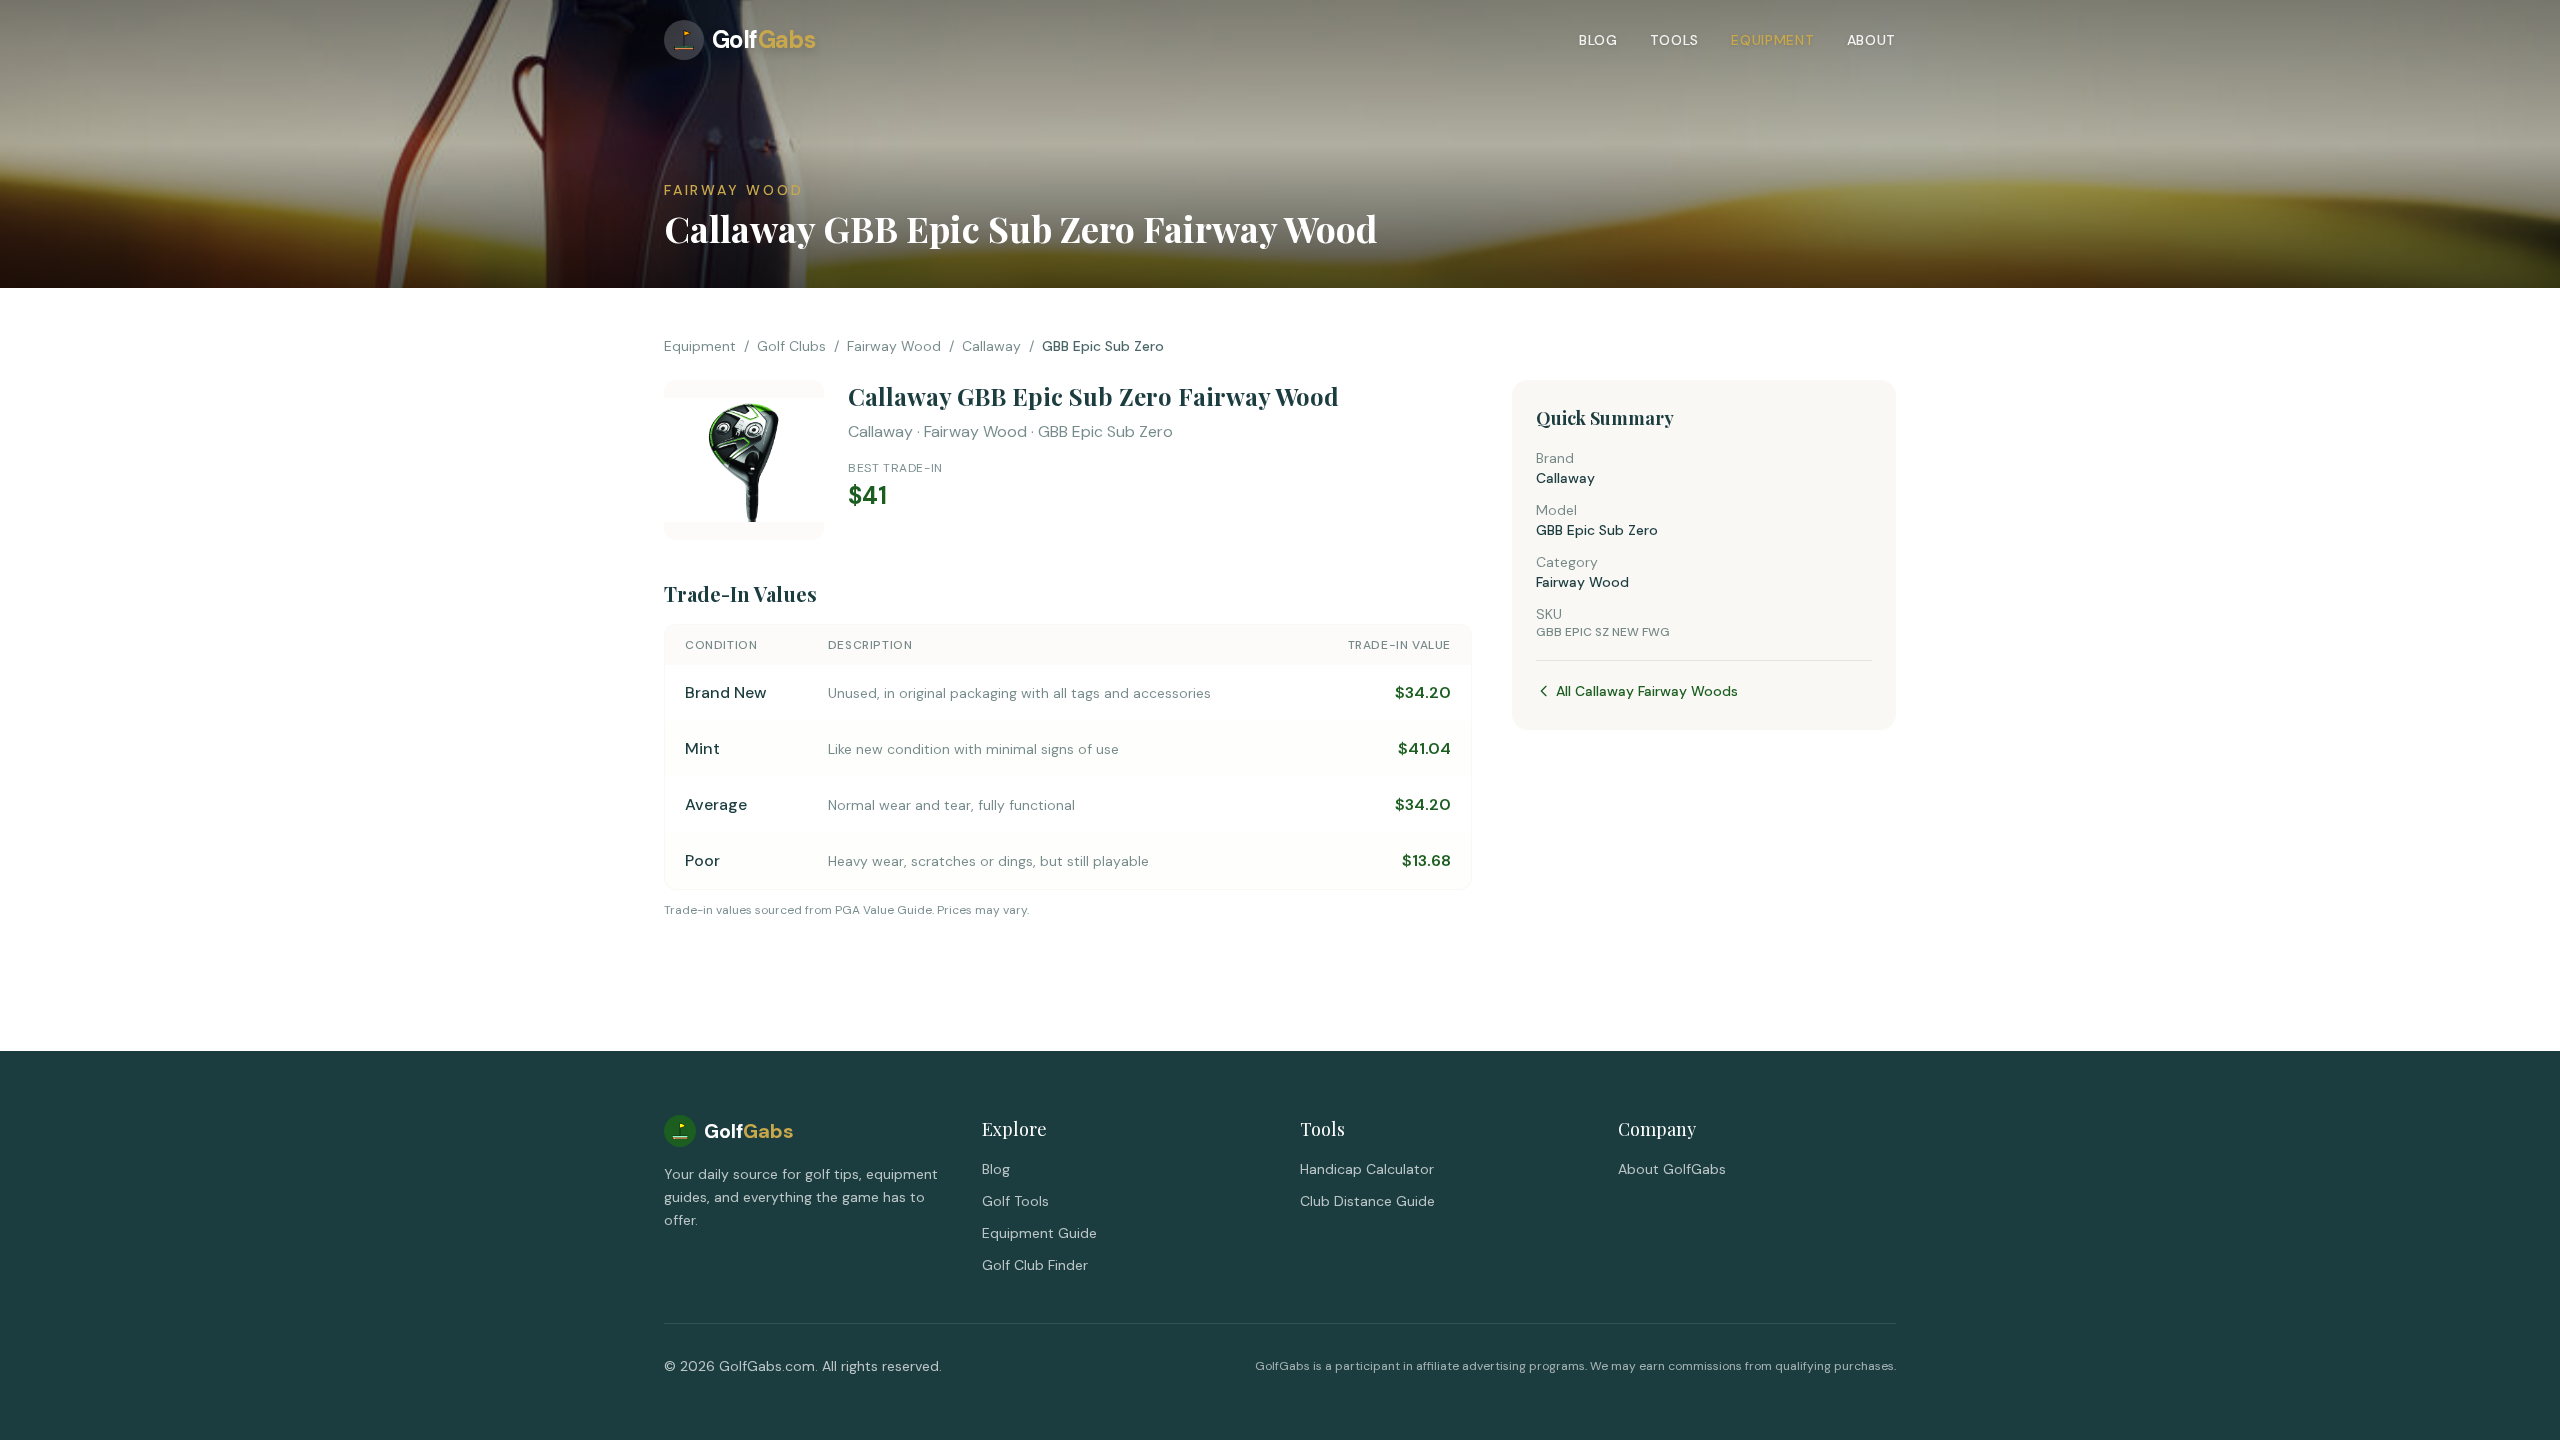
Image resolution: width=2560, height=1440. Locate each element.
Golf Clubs (791, 346)
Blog (1598, 40)
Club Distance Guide (1367, 1201)
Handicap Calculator (1367, 1169)
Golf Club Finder (1035, 1265)
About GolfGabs (1672, 1169)
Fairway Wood (894, 346)
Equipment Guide (1039, 1233)
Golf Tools (1015, 1201)
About (1872, 40)
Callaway (991, 346)
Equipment (1772, 40)
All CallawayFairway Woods (1647, 691)
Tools (1675, 40)
